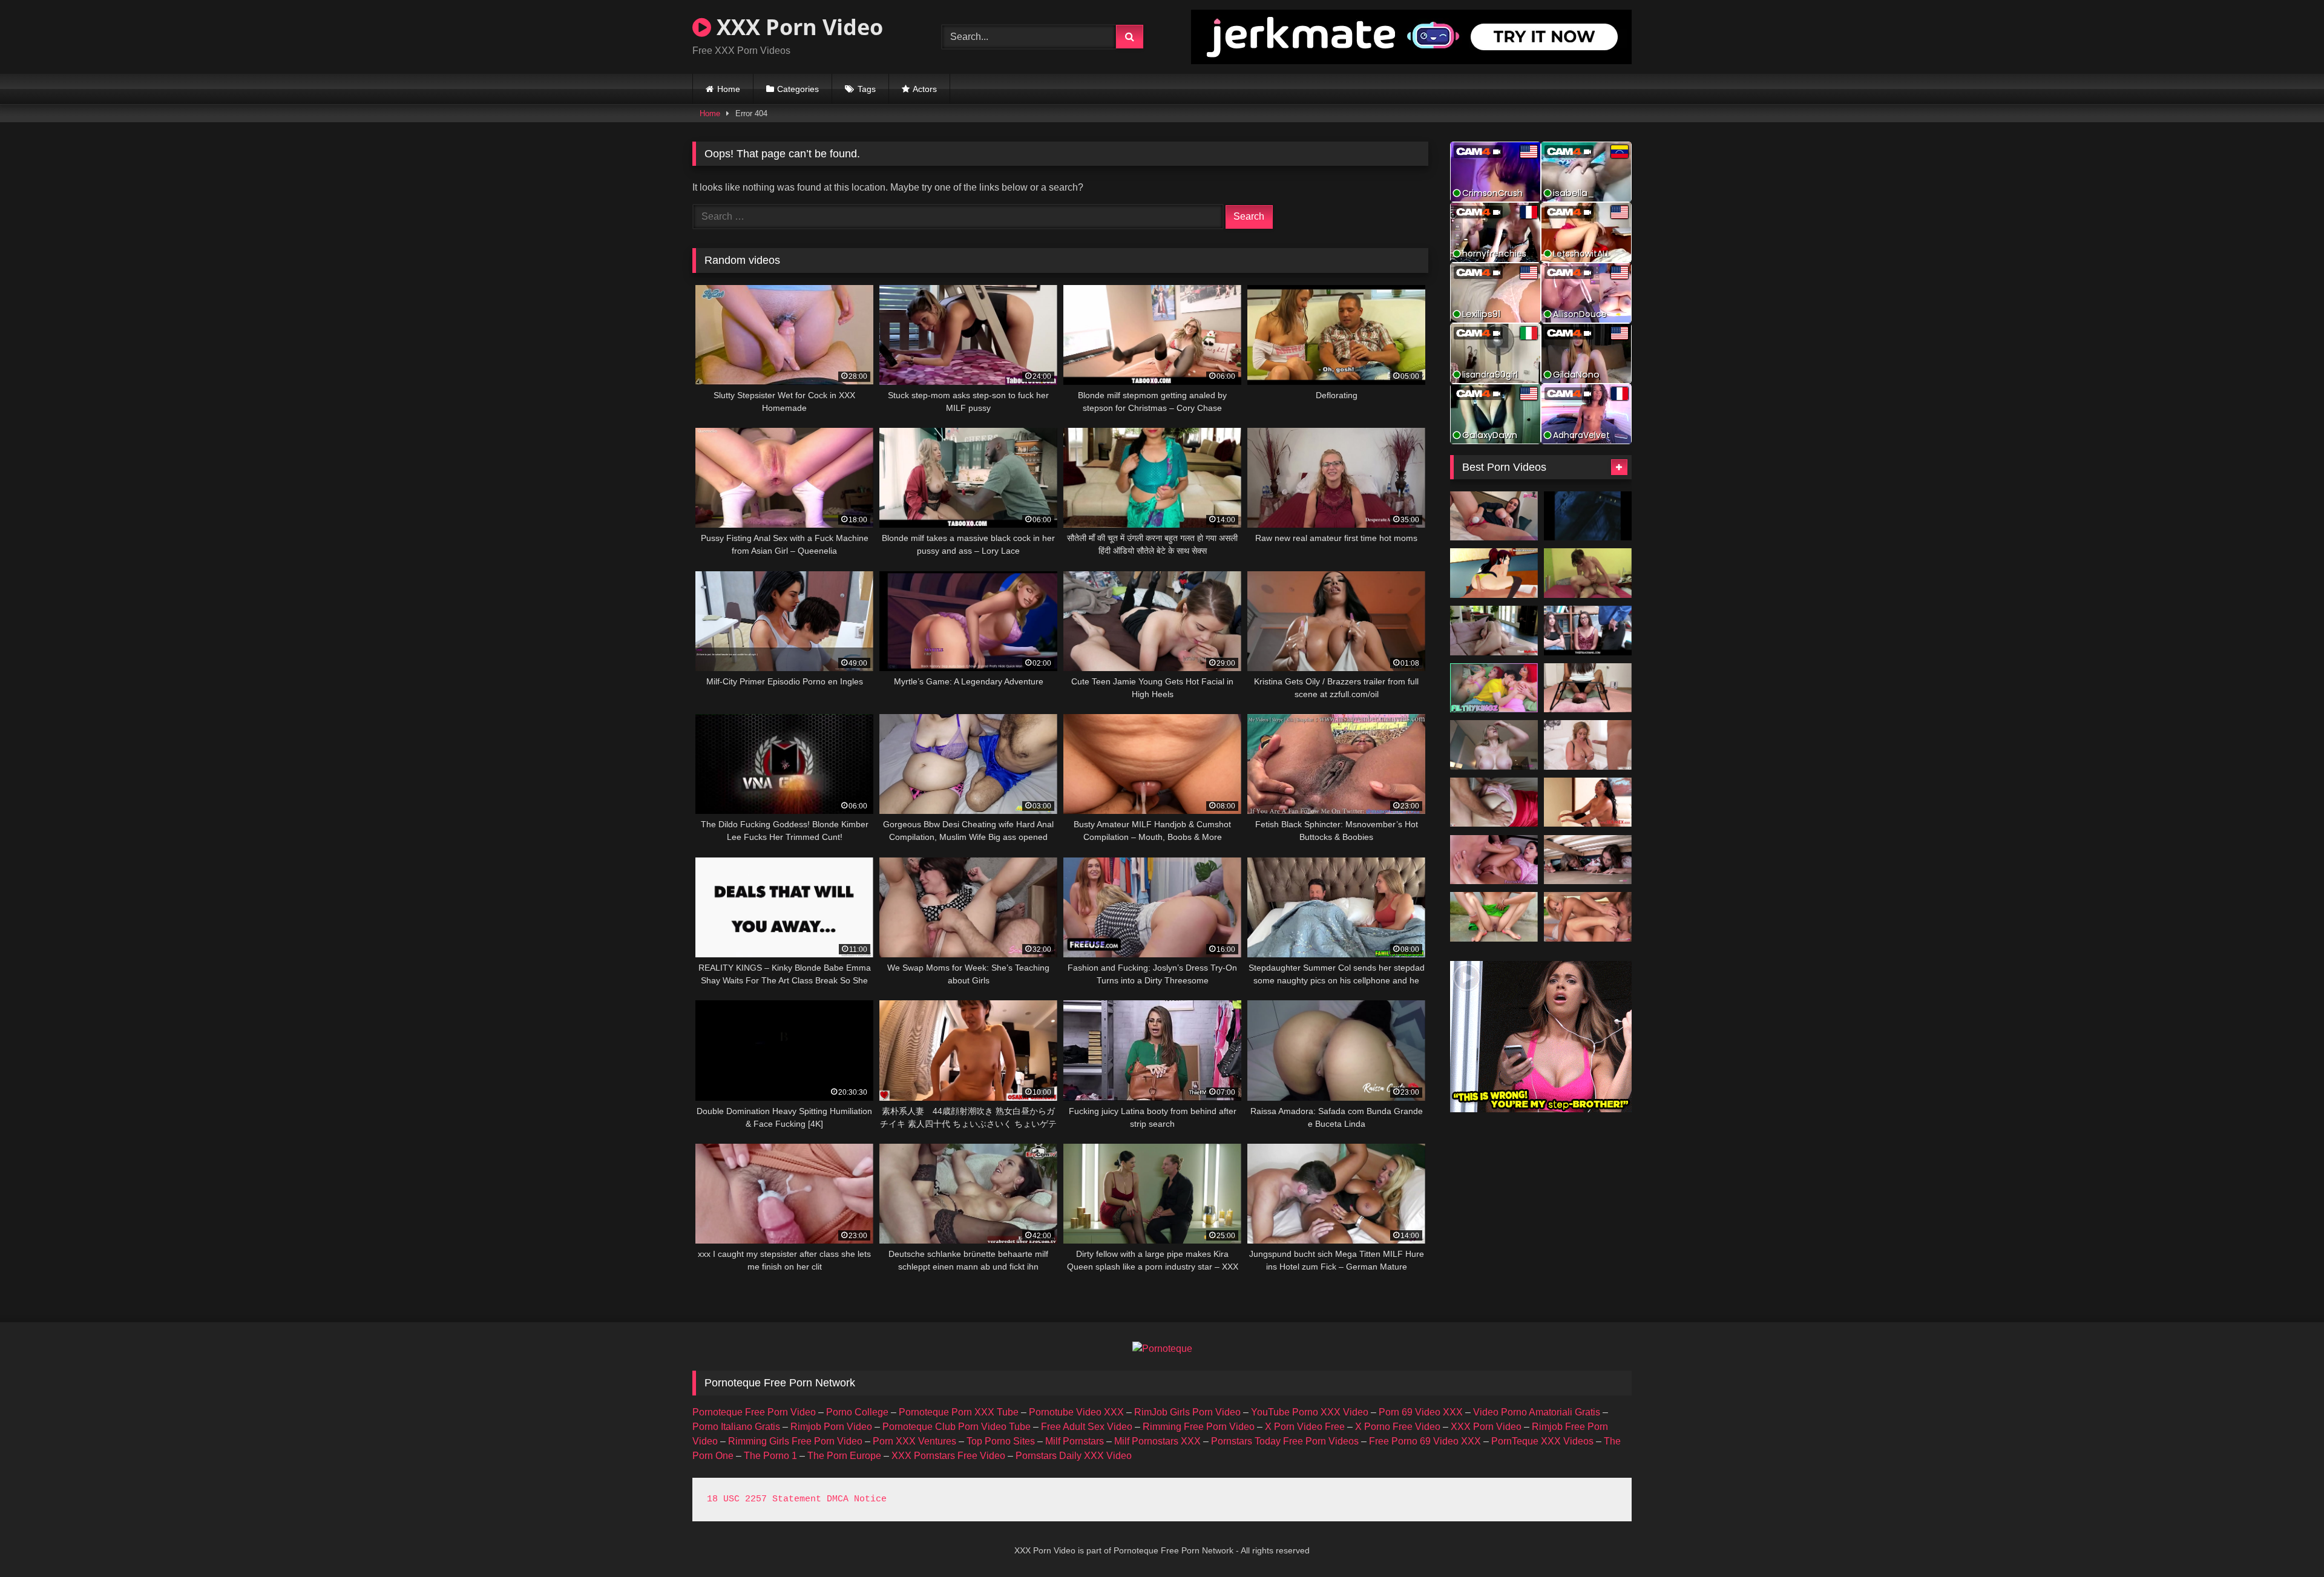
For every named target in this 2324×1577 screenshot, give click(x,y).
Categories (798, 89)
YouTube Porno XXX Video (1310, 1412)
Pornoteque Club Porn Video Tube (957, 1427)
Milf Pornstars (1075, 1441)
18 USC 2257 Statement (764, 1499)
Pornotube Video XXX (1076, 1412)
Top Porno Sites (1001, 1441)
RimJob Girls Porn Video (1187, 1412)
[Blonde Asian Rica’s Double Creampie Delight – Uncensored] (1588, 917)
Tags (867, 89)
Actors (925, 89)
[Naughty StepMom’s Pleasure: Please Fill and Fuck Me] (1494, 688)
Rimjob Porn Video (831, 1427)
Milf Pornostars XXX (1157, 1441)
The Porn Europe (844, 1456)
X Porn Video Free (1305, 1427)
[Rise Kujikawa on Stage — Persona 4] (1494, 573)
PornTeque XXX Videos (1542, 1441)
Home (729, 89)
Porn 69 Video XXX (1421, 1412)
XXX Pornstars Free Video (948, 1456)
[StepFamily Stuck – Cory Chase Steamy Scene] (1588, 860)
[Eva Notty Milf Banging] (1588, 745)
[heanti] (1588, 516)
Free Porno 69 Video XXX (1425, 1441)
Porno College (857, 1412)
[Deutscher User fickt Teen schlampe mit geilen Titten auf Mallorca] (1494, 516)
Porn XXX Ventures (914, 1441)
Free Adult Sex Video (1087, 1427)
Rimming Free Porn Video (1199, 1427)
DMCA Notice (857, 1499)
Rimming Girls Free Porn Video (795, 1441)
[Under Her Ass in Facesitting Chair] (1588, 688)
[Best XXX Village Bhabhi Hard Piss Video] (1494, 917)
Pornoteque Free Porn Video (754, 1412)
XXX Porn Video (797, 27)
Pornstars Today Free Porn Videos (1285, 1441)
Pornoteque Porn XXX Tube (959, 1412)
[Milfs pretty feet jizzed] (1494, 860)
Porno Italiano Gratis (736, 1427)
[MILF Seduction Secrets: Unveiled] (1494, 631)
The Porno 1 (770, 1456)
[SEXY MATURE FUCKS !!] (1588, 573)
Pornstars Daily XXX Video (1074, 1456)
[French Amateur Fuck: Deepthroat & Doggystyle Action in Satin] (1494, 802)
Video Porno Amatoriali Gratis (1537, 1412)
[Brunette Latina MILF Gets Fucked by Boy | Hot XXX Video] (1588, 802)
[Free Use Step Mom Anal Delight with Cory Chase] (1494, 745)
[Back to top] (2286, 1541)
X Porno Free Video (1398, 1427)
